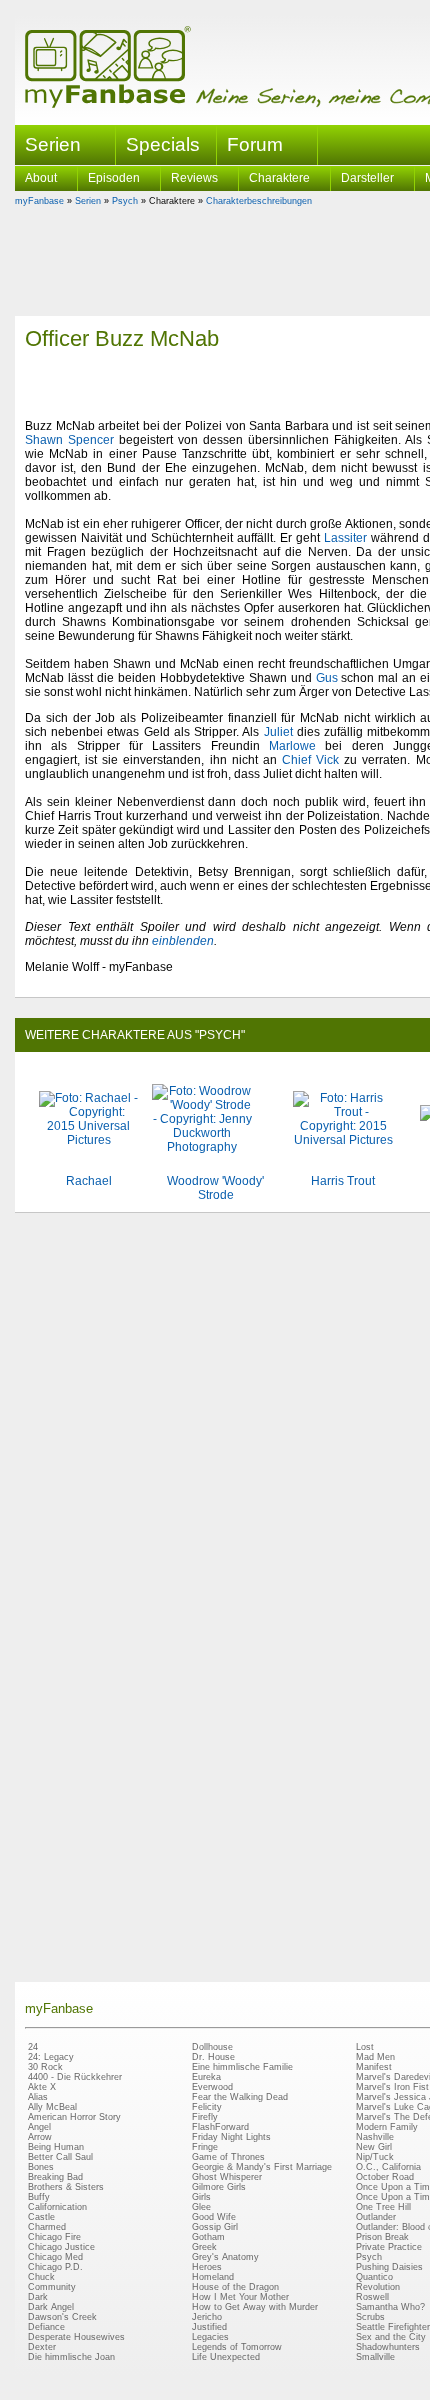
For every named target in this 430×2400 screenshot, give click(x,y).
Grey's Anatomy (225, 2257)
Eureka (206, 2077)
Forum (255, 144)
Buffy (39, 2197)
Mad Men (375, 2057)
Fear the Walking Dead (240, 2097)
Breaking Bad (55, 2177)
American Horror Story (74, 2117)
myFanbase (39, 201)
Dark (38, 2297)
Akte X (42, 2087)
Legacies (210, 2337)
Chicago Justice (61, 2247)
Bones (41, 2167)
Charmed (47, 2227)
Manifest (374, 2067)
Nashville (375, 2137)
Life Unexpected (226, 2357)
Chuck (41, 2277)
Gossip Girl (215, 2227)
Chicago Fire (54, 2237)
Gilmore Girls (219, 2187)
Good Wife (214, 2217)
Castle (41, 2217)
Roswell (372, 2297)
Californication (57, 2207)
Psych (125, 201)
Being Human (56, 2147)
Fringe (205, 2147)
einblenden (183, 941)
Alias (38, 2097)
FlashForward (220, 2127)
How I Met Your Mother (240, 2297)
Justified (209, 2327)
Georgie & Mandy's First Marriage (262, 2167)
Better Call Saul (60, 2157)
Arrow (40, 2137)
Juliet (278, 732)
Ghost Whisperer (227, 2177)
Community (52, 2287)
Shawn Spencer (69, 440)
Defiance (46, 2327)
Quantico (374, 2277)
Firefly (205, 2117)
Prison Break (382, 2237)
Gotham (208, 2237)
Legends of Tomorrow (237, 2347)
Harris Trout (343, 1181)
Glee (201, 2207)
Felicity (207, 2107)
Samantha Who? (390, 2307)
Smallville (375, 2357)
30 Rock (45, 2067)
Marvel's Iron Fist (392, 2087)
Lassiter (345, 538)
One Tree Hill (383, 2207)
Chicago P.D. (55, 2267)
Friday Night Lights (231, 2137)
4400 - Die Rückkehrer (75, 2077)
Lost (365, 2047)
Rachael (89, 1181)
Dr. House (213, 2057)
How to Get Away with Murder (255, 2307)
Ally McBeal (52, 2107)
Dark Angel (51, 2307)
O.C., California (388, 2167)
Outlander (376, 2217)
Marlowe (292, 746)
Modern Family (387, 2127)
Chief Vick (310, 760)
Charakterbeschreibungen (259, 201)
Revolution (378, 2287)
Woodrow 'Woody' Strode (215, 1188)
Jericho (207, 2317)
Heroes (207, 2267)
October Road (385, 2177)
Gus (327, 678)
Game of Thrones (228, 2157)
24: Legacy (51, 2057)
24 (33, 2047)
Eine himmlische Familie (242, 2067)
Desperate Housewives (76, 2337)
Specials (163, 144)
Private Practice (389, 2247)
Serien (88, 201)
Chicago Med (55, 2257)
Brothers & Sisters (66, 2187)
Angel (39, 2127)
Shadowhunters (388, 2347)
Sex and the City (391, 2337)
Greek (204, 2247)
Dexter (42, 2347)
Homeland (213, 2277)
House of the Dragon (235, 2287)
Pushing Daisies (389, 2267)
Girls (201, 2197)
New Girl (374, 2147)
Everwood (212, 2087)
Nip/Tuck (375, 2157)
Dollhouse (212, 2047)
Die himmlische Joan (71, 2357)
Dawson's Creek (62, 2317)
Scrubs (370, 2317)
